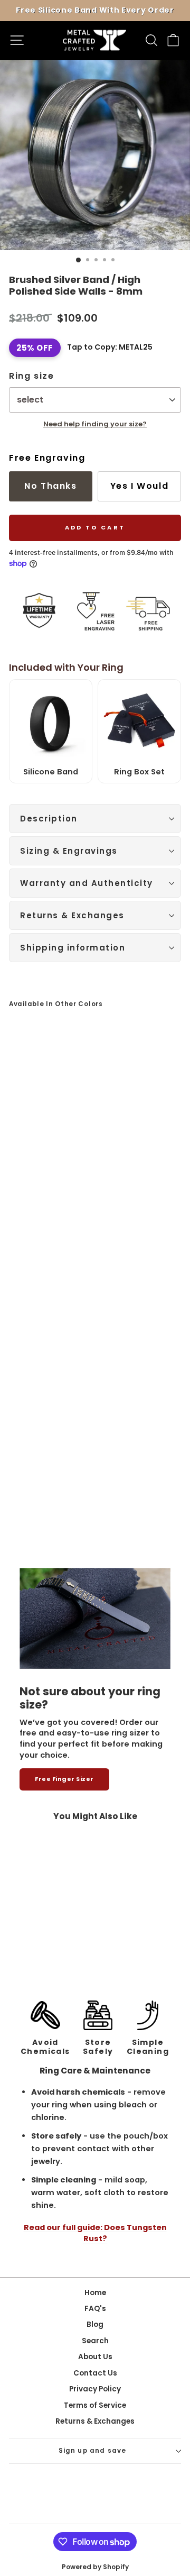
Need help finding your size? (95, 424)
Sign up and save (93, 2451)
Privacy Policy (95, 2389)
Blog (95, 2324)
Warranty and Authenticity (87, 883)
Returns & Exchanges (72, 915)
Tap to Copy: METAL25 (110, 347)
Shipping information (73, 948)
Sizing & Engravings (69, 851)
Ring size (31, 376)
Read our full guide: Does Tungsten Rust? (95, 2233)
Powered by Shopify (95, 2567)
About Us (95, 2357)
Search (95, 2341)
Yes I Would (140, 486)
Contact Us (95, 2373)
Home (95, 2293)
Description (49, 819)
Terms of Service (95, 2405)
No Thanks (50, 486)
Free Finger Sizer (64, 1779)
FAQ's (95, 2309)
